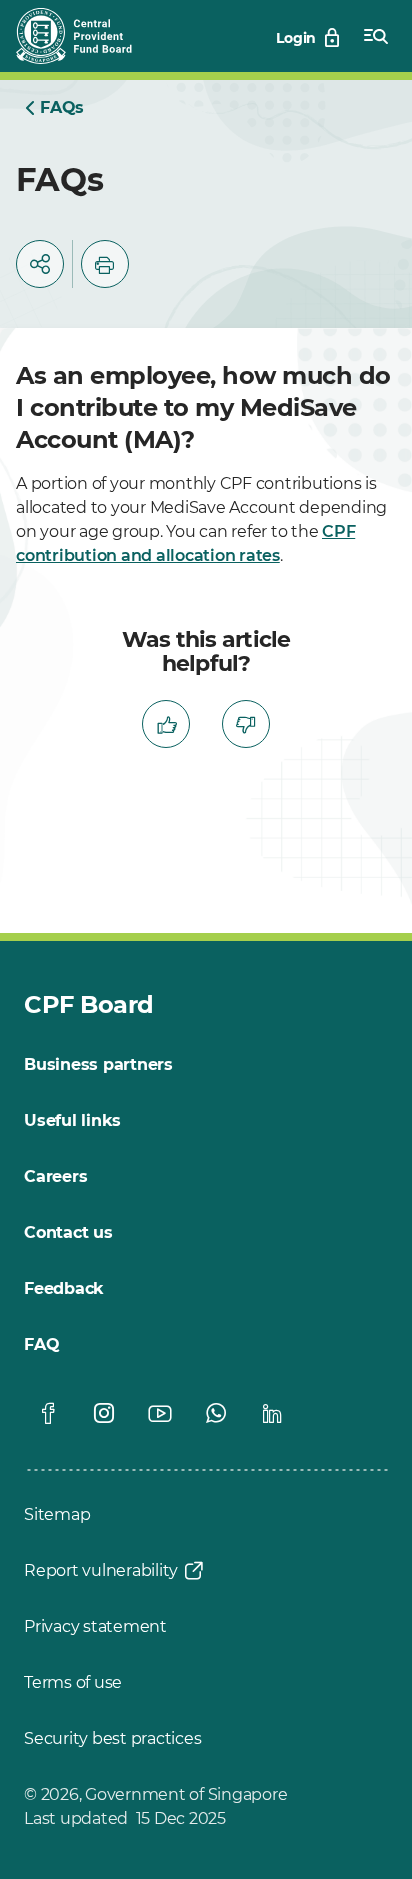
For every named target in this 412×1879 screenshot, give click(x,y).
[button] (40, 264)
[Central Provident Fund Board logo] (86, 36)
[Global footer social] (48, 1413)
